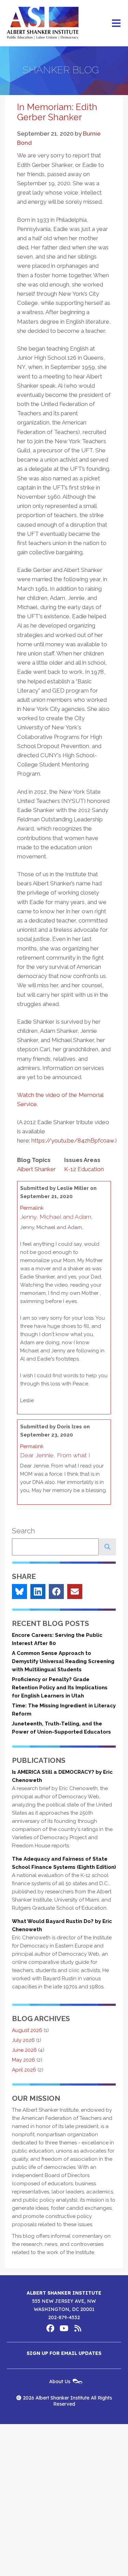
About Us (60, 2381)
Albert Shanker (37, 1169)
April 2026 (24, 2070)
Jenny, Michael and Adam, (56, 1217)
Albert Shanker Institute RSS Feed (78, 2328)
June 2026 (24, 2050)
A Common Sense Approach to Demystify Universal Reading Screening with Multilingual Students (63, 1661)
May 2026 (24, 2060)
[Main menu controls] (116, 23)
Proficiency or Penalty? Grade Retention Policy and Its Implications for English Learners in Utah (60, 1688)
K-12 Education (84, 1169)
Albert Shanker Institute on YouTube (64, 2328)
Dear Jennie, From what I (55, 1455)
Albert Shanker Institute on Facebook (51, 2328)
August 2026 (27, 2030)
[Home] (43, 23)
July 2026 (23, 2040)
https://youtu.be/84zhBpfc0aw (73, 1140)
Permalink (32, 1208)
